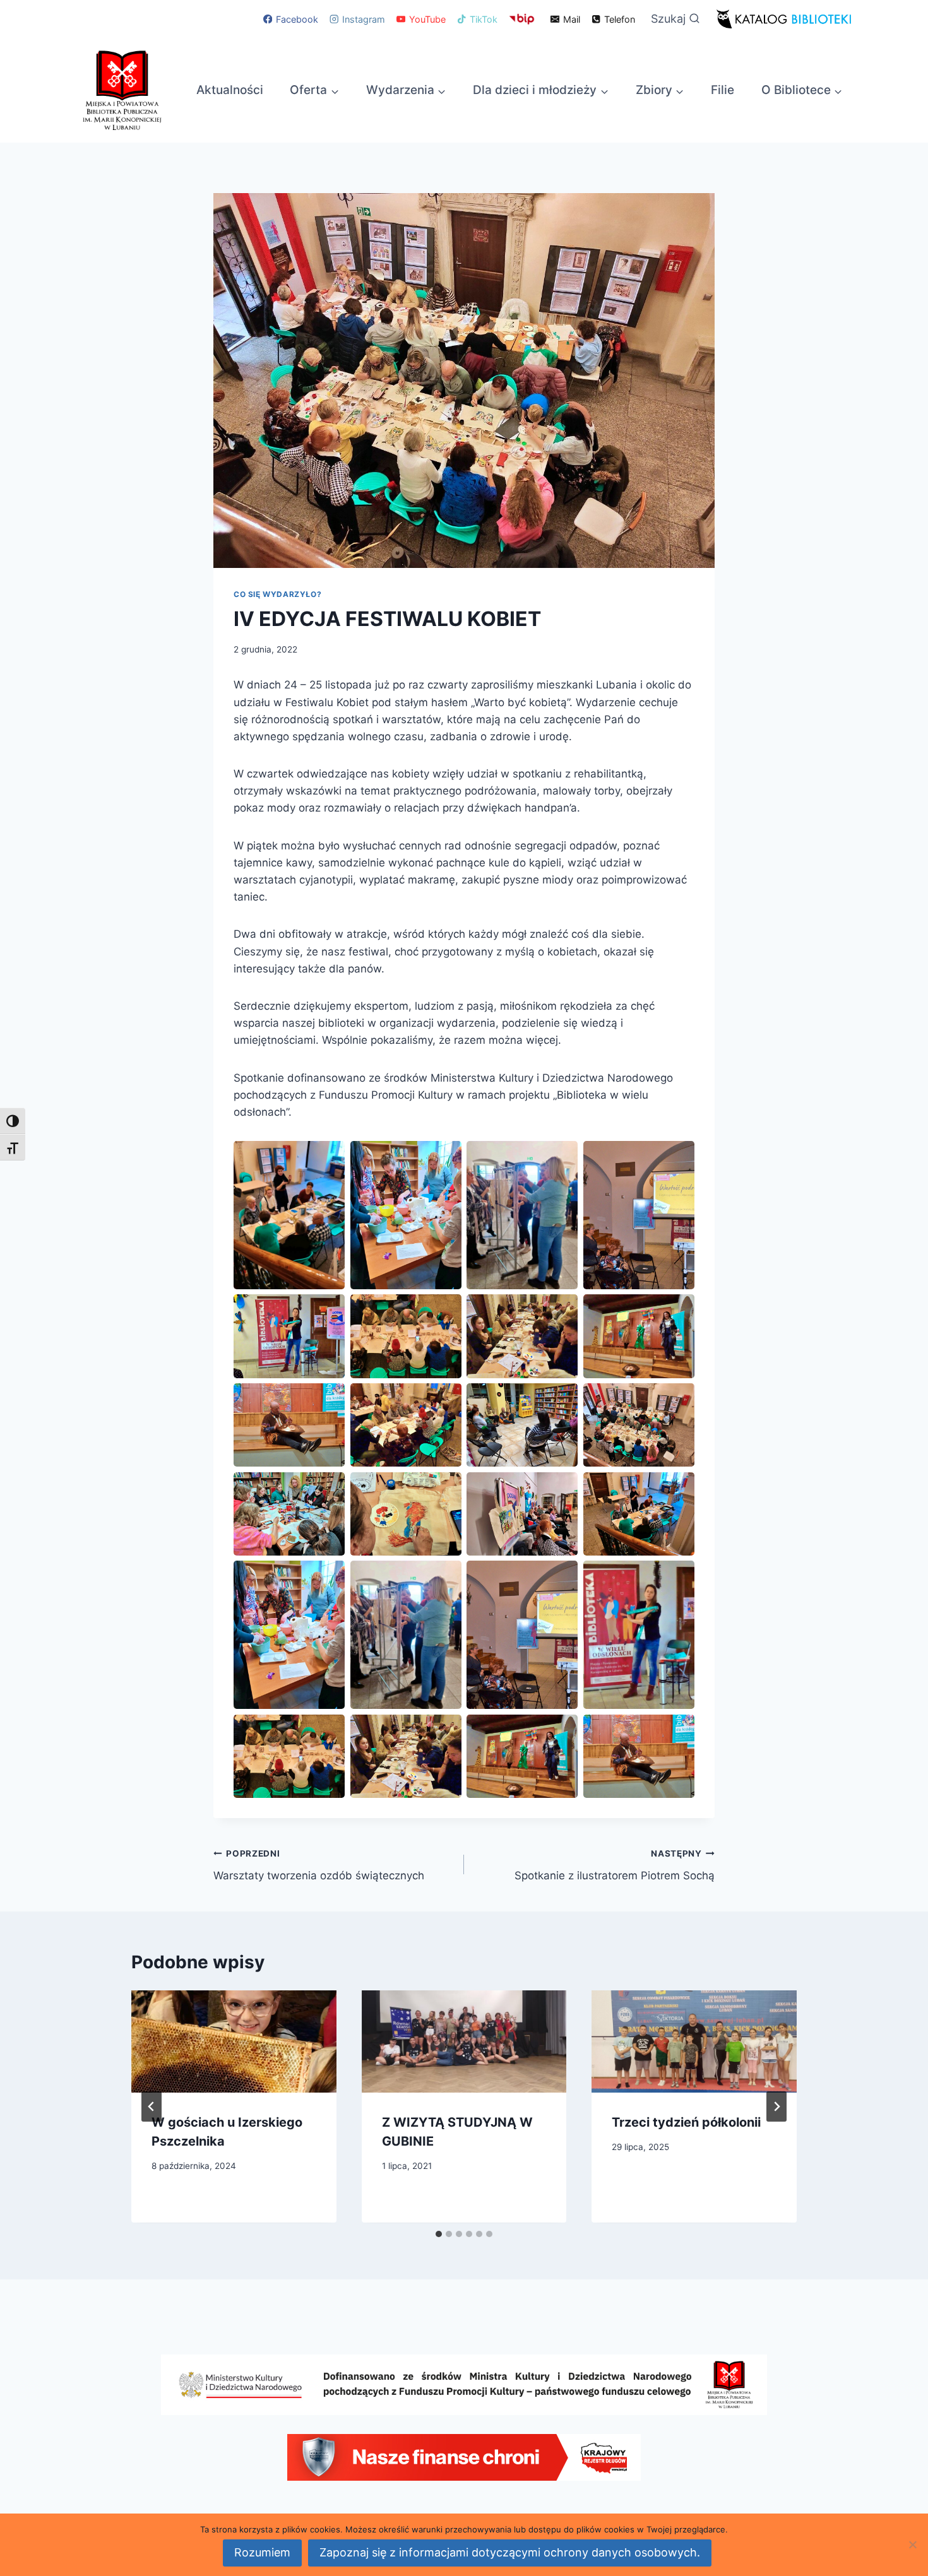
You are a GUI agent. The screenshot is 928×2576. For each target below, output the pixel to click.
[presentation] (234, 2041)
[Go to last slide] (152, 2106)
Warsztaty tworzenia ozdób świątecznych (319, 1865)
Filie (723, 90)
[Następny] (776, 2106)
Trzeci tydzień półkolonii (686, 2122)
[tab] (439, 2234)
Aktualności (230, 90)
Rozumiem (262, 2552)
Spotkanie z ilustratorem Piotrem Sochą (615, 1865)
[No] (912, 2544)
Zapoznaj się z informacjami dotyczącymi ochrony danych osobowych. (510, 2552)
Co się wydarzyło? (277, 594)
